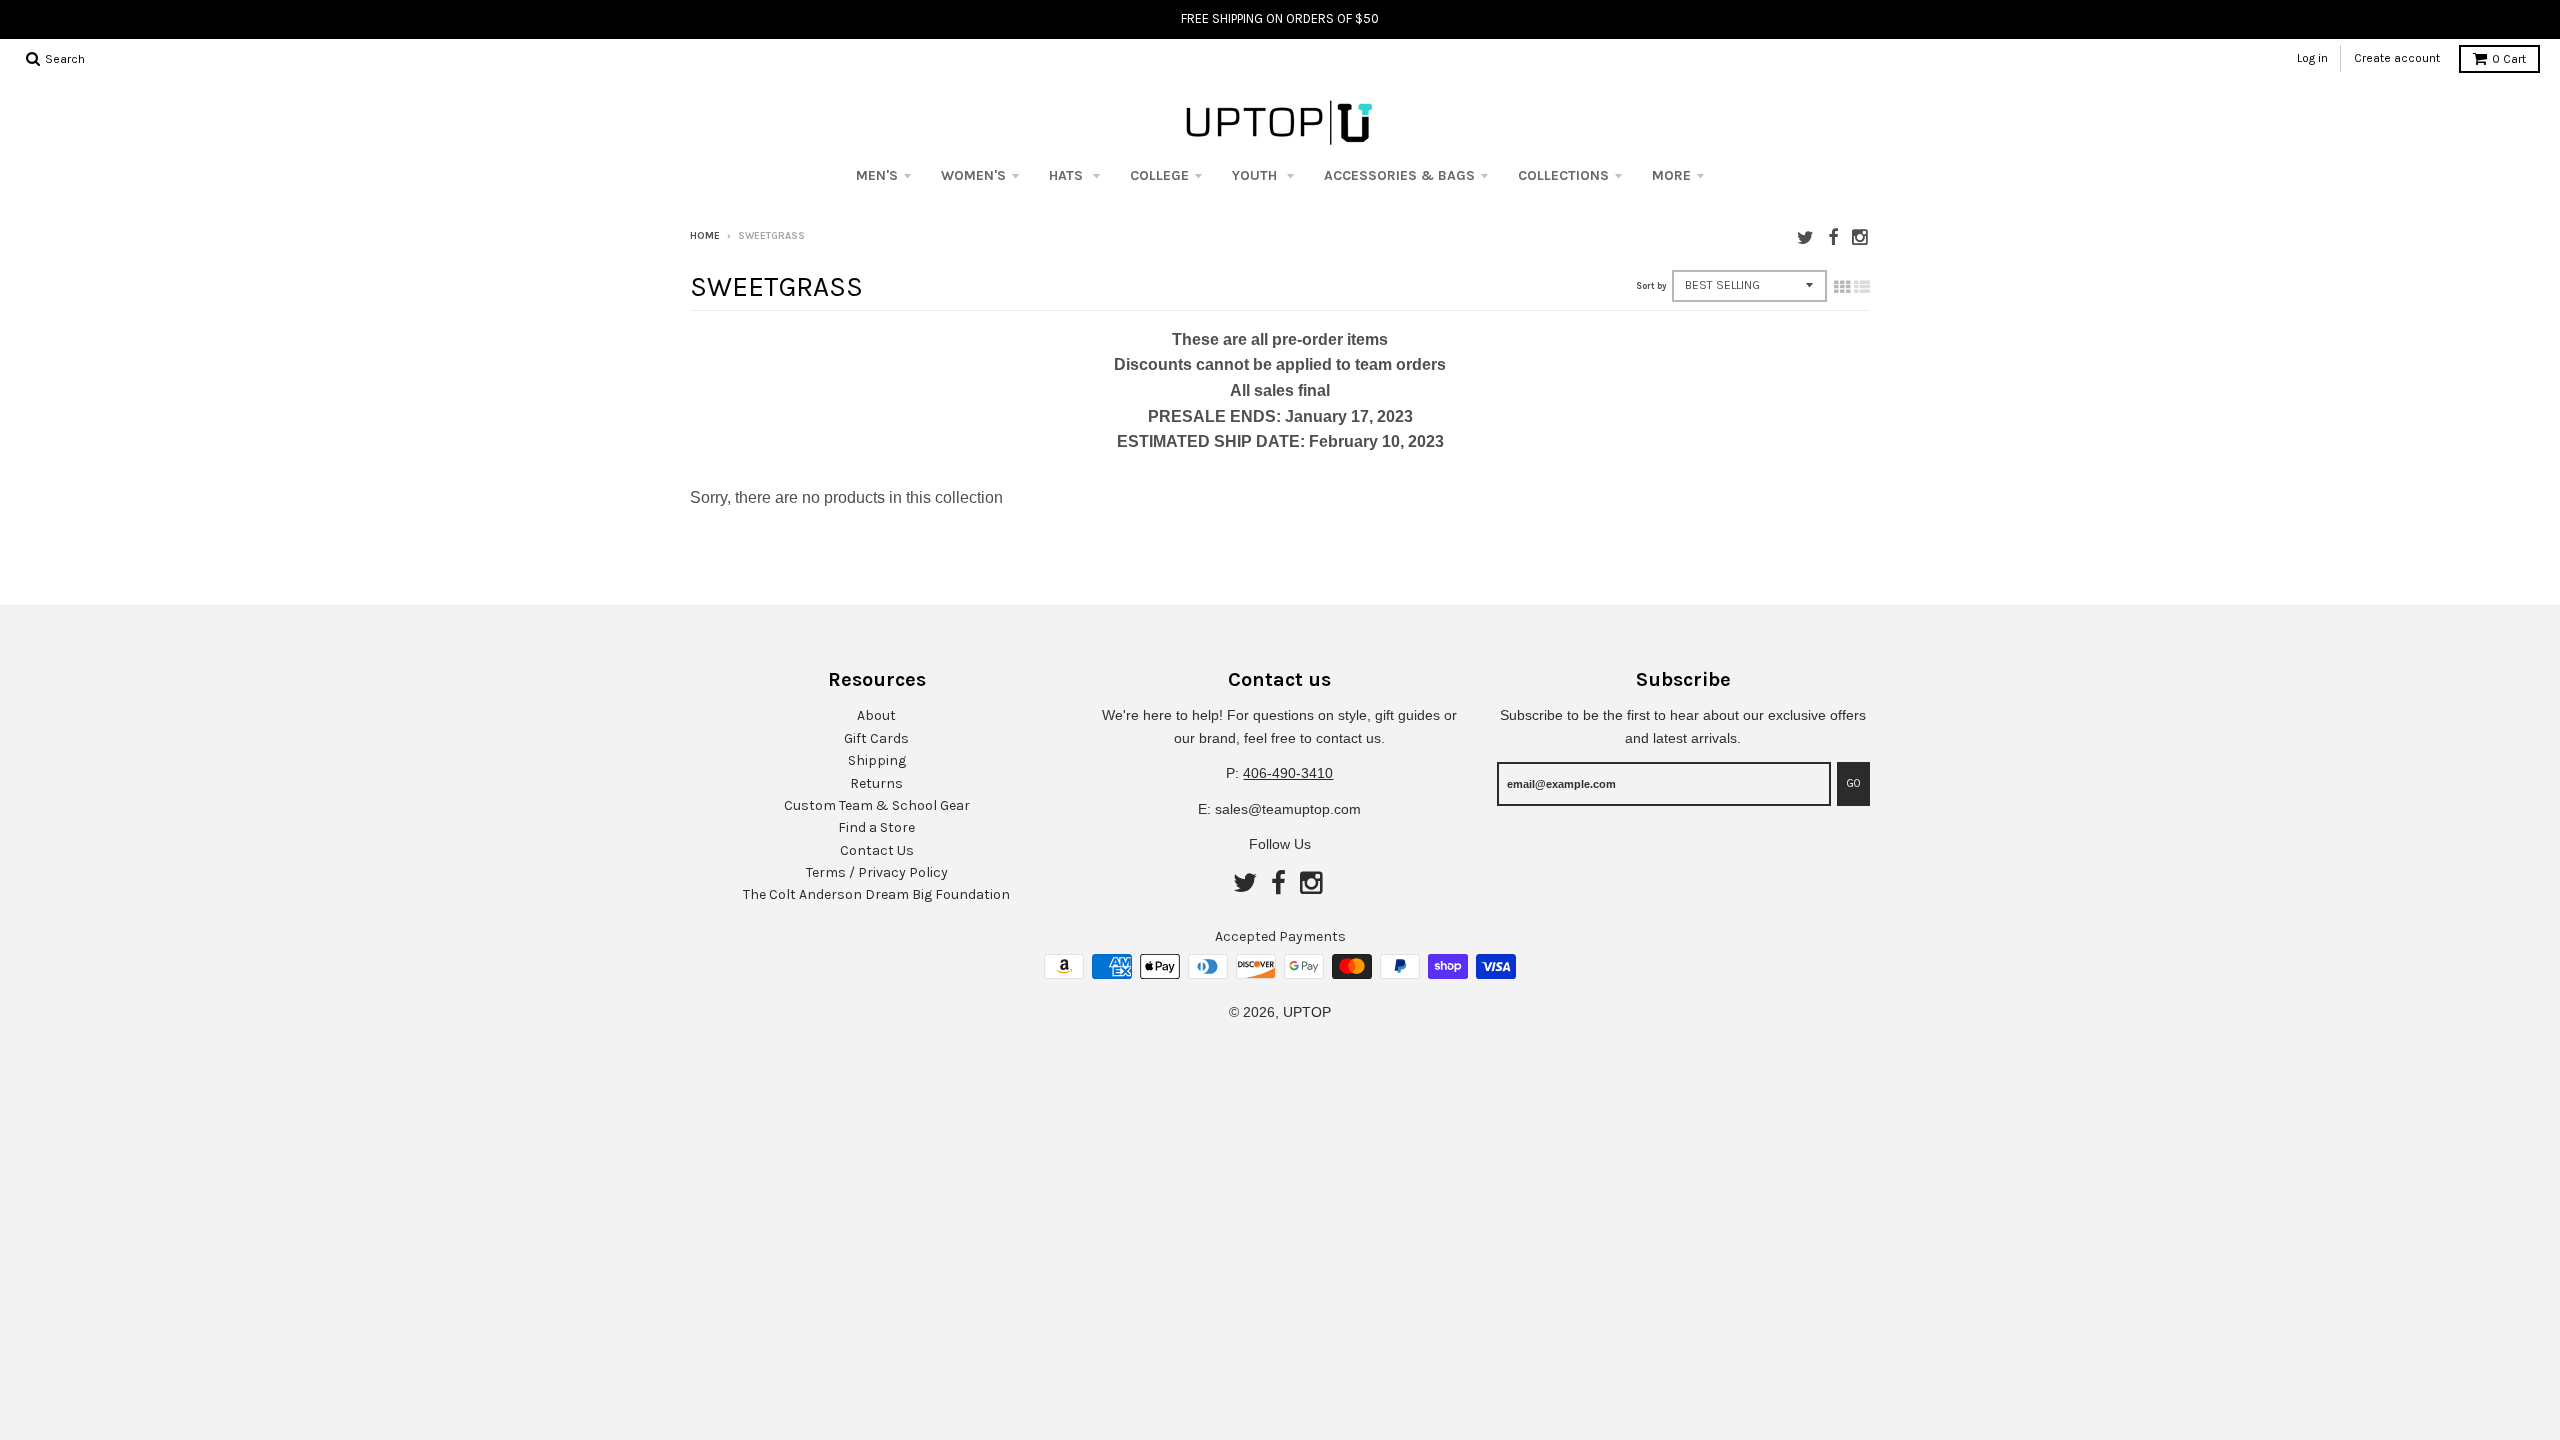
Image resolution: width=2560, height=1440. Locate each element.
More (1671, 175)
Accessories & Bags (1399, 175)
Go (1853, 783)
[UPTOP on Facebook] (1833, 237)
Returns (876, 783)
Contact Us (877, 850)
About (876, 715)
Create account (2397, 58)
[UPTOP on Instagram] (1861, 237)
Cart (2509, 59)
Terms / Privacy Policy (877, 872)
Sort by (1651, 286)
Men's (877, 175)
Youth (1256, 175)
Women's (973, 175)
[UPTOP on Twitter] (1805, 237)
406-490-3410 (1288, 773)
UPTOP (1307, 1012)
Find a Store (876, 827)
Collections (1563, 175)
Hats (1068, 175)
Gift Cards (876, 738)
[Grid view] (1842, 287)
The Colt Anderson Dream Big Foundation (876, 894)
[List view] (1862, 287)
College (1159, 175)
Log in (2312, 58)
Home (705, 236)
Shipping (877, 760)
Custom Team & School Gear (877, 805)
